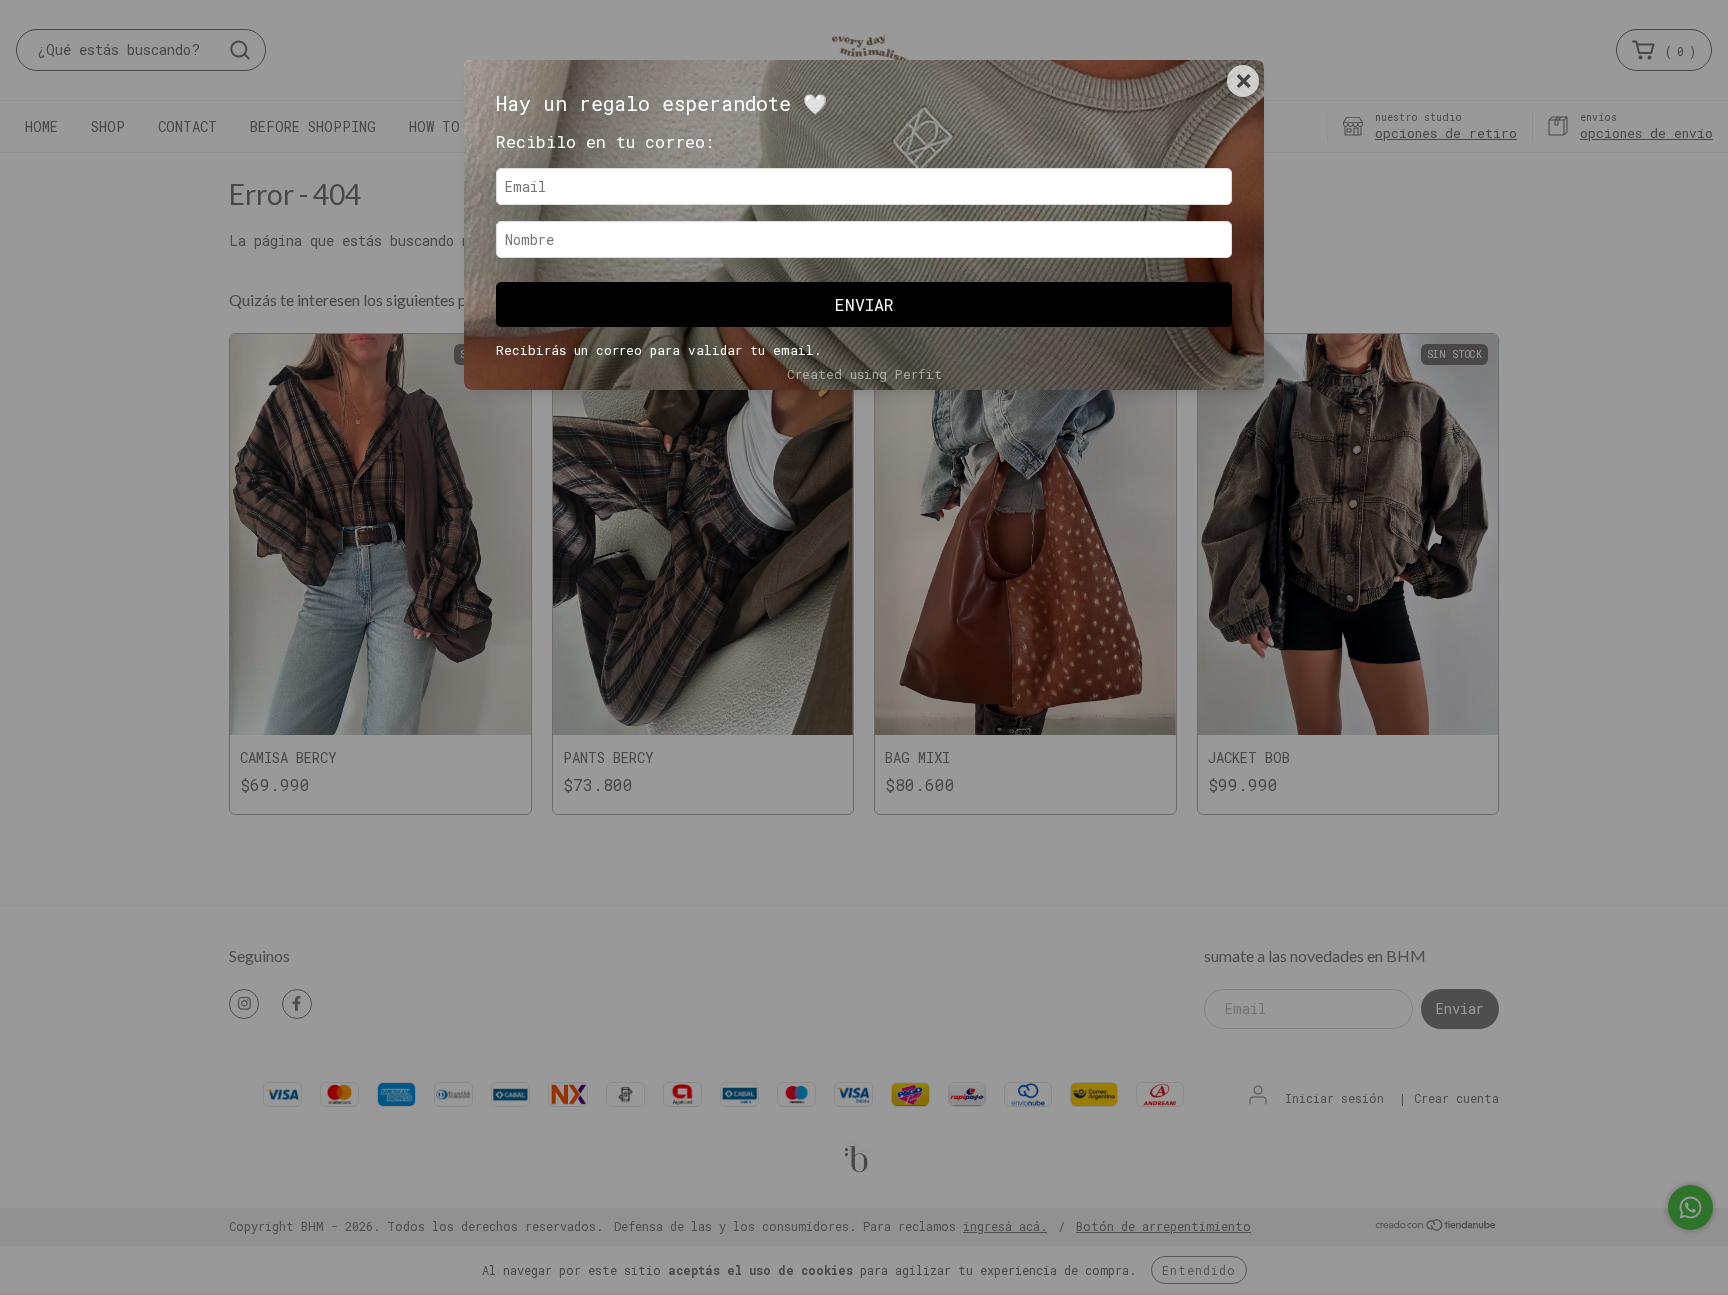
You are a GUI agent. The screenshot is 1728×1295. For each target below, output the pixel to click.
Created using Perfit (864, 374)
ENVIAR (864, 304)
